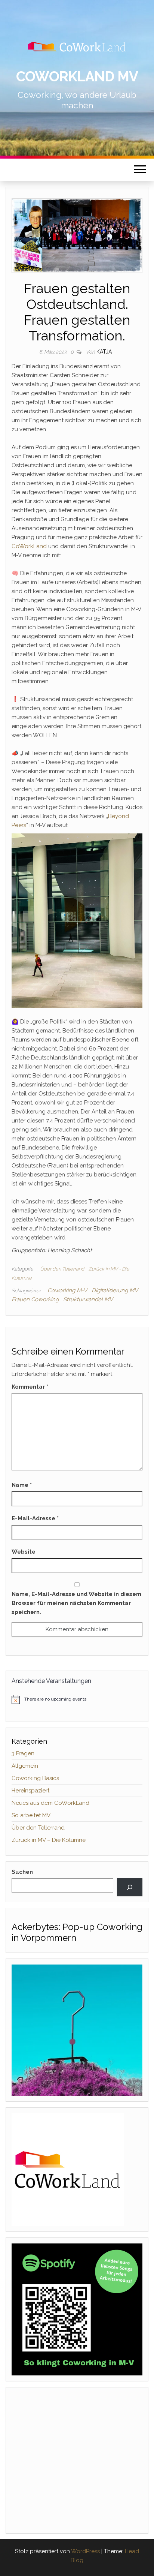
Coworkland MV (77, 76)
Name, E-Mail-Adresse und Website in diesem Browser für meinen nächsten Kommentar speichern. (76, 1603)
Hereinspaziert (30, 1791)
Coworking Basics (35, 1778)
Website (24, 1552)
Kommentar (30, 1387)
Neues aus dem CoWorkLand (50, 1803)
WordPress (85, 2551)
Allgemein (25, 1766)
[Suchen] (130, 1887)
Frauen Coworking (35, 1299)
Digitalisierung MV (115, 1290)
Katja (104, 352)
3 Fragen (23, 1753)
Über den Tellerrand (62, 1269)
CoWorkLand (29, 546)
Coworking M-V (67, 1290)
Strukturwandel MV (88, 1299)
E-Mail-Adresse (35, 1518)
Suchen (22, 1872)
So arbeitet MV (31, 1815)
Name (22, 1485)
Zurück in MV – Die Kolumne (49, 1840)
